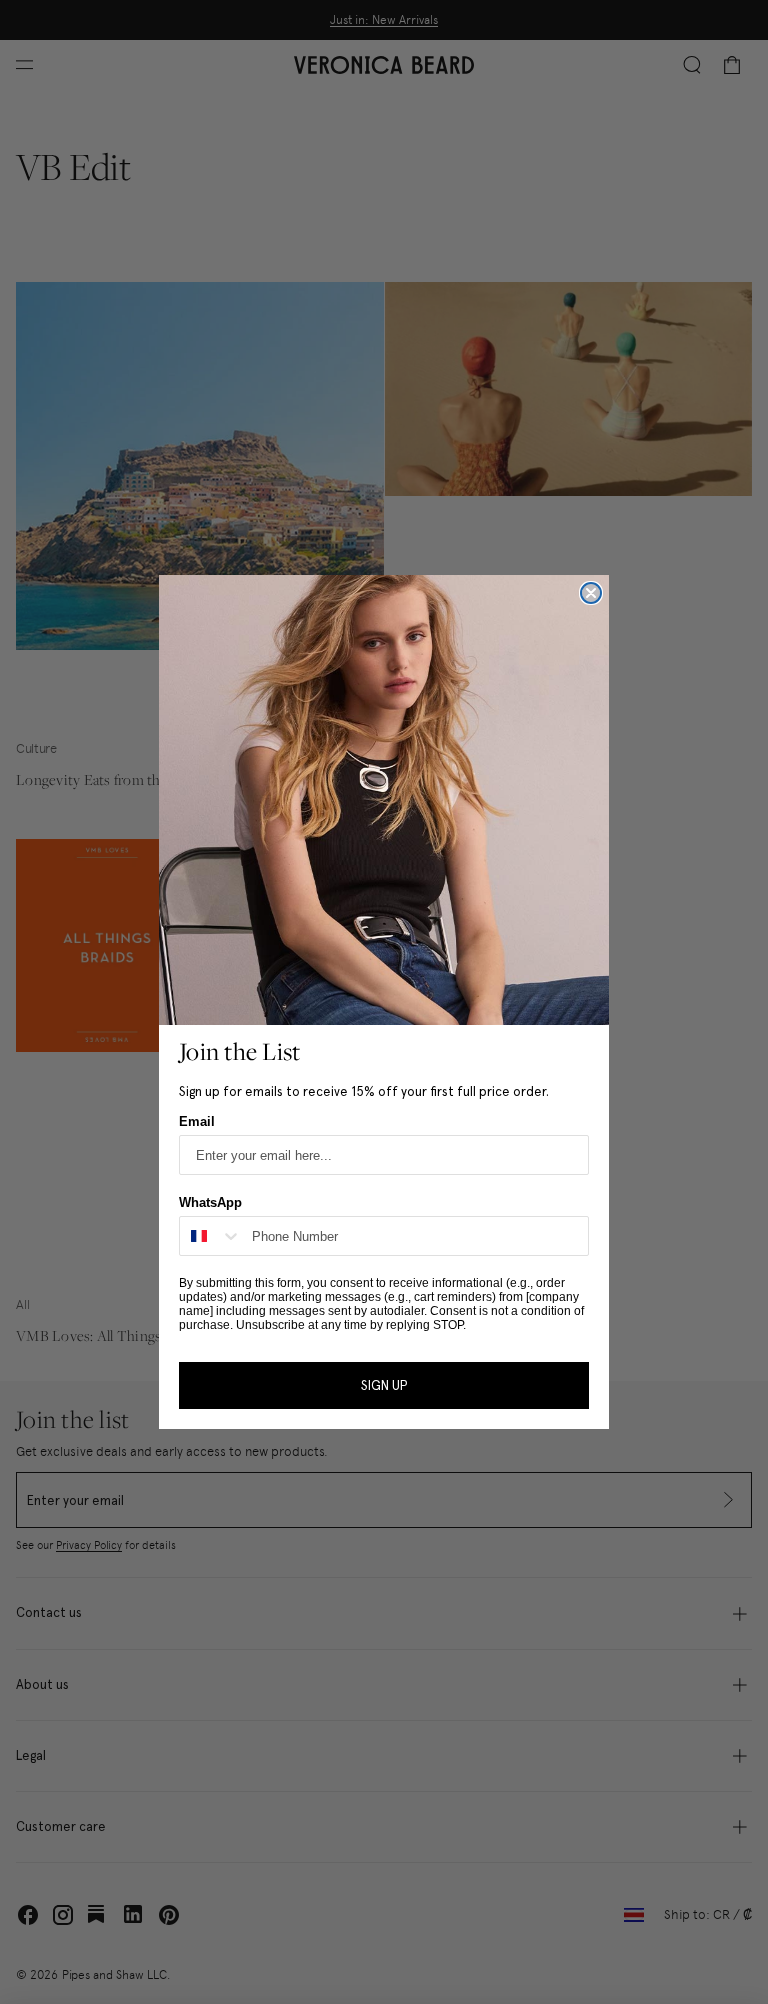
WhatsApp (210, 1202)
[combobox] (211, 1236)
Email (197, 1121)
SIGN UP (384, 1385)
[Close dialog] (591, 593)
